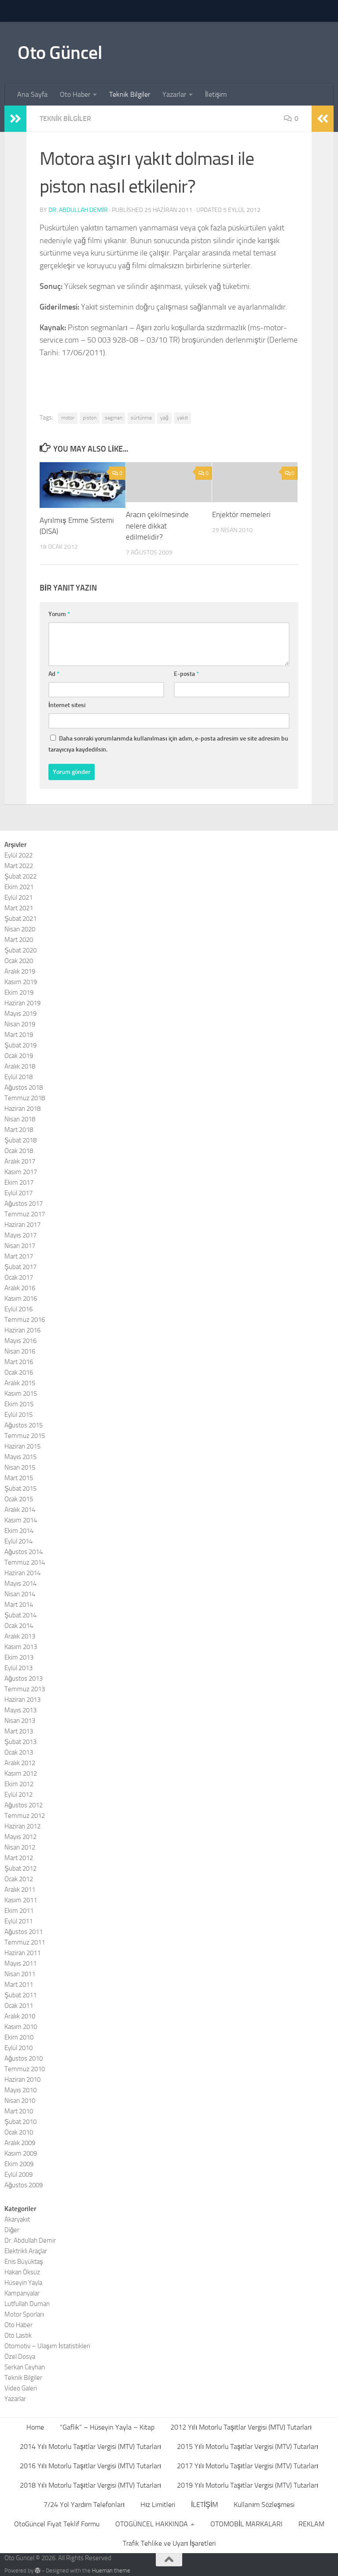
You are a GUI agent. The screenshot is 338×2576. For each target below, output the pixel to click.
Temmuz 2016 (25, 1320)
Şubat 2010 (20, 2122)
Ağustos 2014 (24, 1552)
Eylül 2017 (18, 1193)
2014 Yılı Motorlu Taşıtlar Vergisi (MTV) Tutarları (90, 2446)
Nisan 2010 (20, 2101)
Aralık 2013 (20, 1636)
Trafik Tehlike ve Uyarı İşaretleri (169, 2543)
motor (68, 418)
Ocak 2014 (19, 1626)
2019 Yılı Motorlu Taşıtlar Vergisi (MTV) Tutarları (248, 2485)
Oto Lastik (18, 2335)
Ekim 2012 (19, 1784)
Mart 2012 (19, 1858)
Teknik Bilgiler (130, 94)
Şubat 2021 (20, 919)
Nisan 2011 (20, 1974)
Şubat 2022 (20, 876)
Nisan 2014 (20, 1594)
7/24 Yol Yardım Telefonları (84, 2505)
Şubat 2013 (20, 1742)
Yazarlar (174, 94)
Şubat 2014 (20, 1615)
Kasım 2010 (21, 2027)
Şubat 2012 (20, 1868)
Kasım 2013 (21, 1647)
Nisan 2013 (20, 1721)
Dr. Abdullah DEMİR (78, 210)
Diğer (12, 2230)
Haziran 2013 (22, 1700)
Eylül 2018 (18, 1077)
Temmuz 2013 (25, 1689)
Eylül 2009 (18, 2175)
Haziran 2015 (22, 1446)
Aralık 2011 (20, 1890)
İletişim (216, 94)
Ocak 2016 (19, 1372)
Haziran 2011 (22, 1953)
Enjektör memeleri (241, 514)
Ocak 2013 (19, 1752)
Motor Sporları (24, 2314)
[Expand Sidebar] (15, 119)
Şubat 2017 (20, 1267)
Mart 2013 (19, 1731)
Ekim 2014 (19, 1531)
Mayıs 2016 (20, 1341)
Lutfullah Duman (27, 2304)
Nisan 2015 (20, 1467)
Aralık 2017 (20, 1161)
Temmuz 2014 (25, 1562)
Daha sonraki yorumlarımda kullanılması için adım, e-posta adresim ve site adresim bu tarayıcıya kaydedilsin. (168, 744)
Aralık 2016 (20, 1288)
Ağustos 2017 (24, 1204)
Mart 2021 (19, 908)
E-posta (186, 674)
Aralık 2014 (20, 1510)
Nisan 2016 (20, 1351)
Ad (54, 674)
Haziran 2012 (22, 1826)
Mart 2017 (19, 1256)
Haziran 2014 (22, 1573)
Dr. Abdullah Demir (30, 2240)
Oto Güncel (60, 53)
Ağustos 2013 (24, 1678)
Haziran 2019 (22, 1003)
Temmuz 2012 (25, 1816)
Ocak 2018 (19, 1151)
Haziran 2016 (22, 1330)
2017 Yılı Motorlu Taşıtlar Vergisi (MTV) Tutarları (248, 2466)
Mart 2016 (19, 1362)
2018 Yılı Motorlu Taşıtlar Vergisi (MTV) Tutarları (90, 2485)
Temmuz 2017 (25, 1214)
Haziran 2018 (22, 1109)
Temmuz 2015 (25, 1436)
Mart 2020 (19, 940)
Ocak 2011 (19, 2006)
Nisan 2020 (20, 929)
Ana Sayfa (32, 94)
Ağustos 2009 (24, 2185)
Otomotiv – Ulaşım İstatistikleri (47, 2346)
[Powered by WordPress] (38, 2571)
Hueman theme (111, 2571)
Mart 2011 (19, 1985)
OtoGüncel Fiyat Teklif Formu (57, 2524)
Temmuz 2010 (25, 2069)
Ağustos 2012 (24, 1805)
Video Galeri (21, 2388)
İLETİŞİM (204, 2505)
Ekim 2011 (19, 1911)
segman (114, 418)
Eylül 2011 (18, 1921)
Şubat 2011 (20, 1995)
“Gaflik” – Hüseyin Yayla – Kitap (107, 2427)
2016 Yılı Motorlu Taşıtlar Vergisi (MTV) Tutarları (90, 2466)
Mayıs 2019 (20, 1014)
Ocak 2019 (19, 1056)
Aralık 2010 (20, 2016)
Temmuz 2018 (25, 1098)
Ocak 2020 (19, 961)
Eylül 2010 (18, 2048)
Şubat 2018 (20, 1140)
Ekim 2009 (19, 2164)
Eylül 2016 (18, 1309)
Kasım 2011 (21, 1900)
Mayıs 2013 (20, 1710)
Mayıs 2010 (20, 2090)
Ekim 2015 (19, 1404)
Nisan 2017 (20, 1246)
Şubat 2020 (20, 950)
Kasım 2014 (21, 1520)
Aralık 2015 (20, 1383)
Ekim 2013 (19, 1657)
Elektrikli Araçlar (26, 2251)
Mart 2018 (19, 1130)
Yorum (59, 614)
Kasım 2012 (21, 1773)
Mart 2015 (19, 1478)
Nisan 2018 (20, 1119)
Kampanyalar (22, 2293)
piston (90, 418)
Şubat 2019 (20, 1045)
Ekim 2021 (19, 887)
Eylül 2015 (18, 1415)
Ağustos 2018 (24, 1087)
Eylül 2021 (18, 898)
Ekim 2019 (19, 992)
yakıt (182, 418)
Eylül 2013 (18, 1668)
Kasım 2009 (21, 2153)
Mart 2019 (19, 1035)
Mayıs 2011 (20, 1963)
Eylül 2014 (18, 1541)
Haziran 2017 (22, 1225)
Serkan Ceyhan (25, 2367)
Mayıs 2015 (20, 1457)
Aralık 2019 (20, 971)
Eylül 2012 (18, 1795)
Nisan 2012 (20, 1847)
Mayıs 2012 (20, 1837)
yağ (164, 418)
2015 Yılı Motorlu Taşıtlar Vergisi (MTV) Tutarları (248, 2446)
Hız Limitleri (158, 2505)
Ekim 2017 (19, 1182)
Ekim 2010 (19, 2037)
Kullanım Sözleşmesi (264, 2505)
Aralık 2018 (20, 1066)
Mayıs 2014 (20, 1584)
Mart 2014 (19, 1605)
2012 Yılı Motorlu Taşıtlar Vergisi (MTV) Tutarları (241, 2427)
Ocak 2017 (19, 1277)
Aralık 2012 (20, 1763)
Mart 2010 (19, 2111)
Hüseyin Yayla (23, 2283)
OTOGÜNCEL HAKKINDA (152, 2524)
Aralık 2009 (20, 2143)
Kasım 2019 (21, 982)
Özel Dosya (20, 2357)
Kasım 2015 (21, 1394)
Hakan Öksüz (22, 2272)
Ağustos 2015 (24, 1425)
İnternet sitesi (67, 705)
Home (35, 2427)
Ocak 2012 (19, 1879)
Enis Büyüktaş (24, 2262)
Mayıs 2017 (20, 1235)
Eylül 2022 (18, 855)
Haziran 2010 (22, 2080)
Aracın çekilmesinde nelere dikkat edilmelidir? (157, 526)
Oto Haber (75, 94)
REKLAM (311, 2524)
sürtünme (141, 418)
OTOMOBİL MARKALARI (246, 2524)
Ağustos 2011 (24, 1932)
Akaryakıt (17, 2219)
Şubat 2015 (20, 1489)
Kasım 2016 (21, 1299)
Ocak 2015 (19, 1499)
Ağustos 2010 (24, 2058)
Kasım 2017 (21, 1172)
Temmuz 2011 (25, 1942)
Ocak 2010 (19, 2132)
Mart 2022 (19, 866)
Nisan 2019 (20, 1024)
